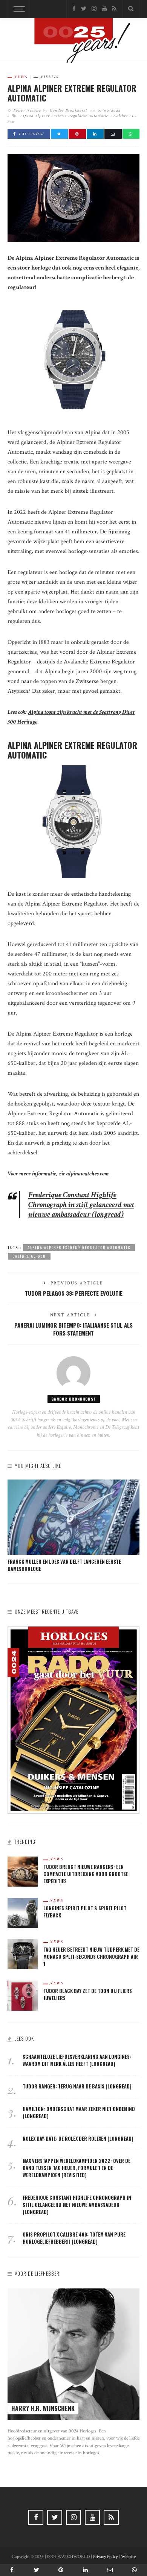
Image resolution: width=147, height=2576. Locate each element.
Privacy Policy (105, 2557)
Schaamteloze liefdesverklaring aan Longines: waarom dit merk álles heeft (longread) (77, 2060)
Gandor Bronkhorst (68, 110)
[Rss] (114, 9)
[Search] (131, 9)
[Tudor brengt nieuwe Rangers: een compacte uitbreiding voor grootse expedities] (23, 1871)
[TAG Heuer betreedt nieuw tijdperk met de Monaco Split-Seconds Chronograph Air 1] (23, 1954)
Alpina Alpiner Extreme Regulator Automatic (64, 116)
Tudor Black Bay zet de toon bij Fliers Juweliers (88, 1994)
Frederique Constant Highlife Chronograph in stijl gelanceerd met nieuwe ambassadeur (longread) (81, 1205)
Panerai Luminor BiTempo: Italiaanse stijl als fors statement (73, 1329)
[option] (73, 1526)
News (21, 77)
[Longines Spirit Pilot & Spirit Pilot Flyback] (23, 1912)
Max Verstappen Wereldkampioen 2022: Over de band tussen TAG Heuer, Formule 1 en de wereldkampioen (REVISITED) (77, 2168)
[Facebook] (74, 9)
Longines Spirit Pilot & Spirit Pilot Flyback (85, 1912)
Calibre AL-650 (29, 1256)
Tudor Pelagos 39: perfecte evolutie (74, 1293)
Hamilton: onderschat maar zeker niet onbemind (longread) (79, 2113)
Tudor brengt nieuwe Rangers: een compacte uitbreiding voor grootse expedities (86, 1874)
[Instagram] (94, 9)
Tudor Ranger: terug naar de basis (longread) (77, 2086)
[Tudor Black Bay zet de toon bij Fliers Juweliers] (23, 1995)
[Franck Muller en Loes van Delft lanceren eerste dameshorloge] (73, 1517)
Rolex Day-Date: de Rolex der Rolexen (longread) (78, 2139)
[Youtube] (104, 9)
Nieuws (50, 77)
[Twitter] (84, 9)
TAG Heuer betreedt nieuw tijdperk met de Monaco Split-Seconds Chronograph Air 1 (91, 1957)
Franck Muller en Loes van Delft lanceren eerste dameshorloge (64, 1565)
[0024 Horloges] (73, 42)
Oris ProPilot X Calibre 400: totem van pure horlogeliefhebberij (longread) (74, 2238)
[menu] (18, 9)
